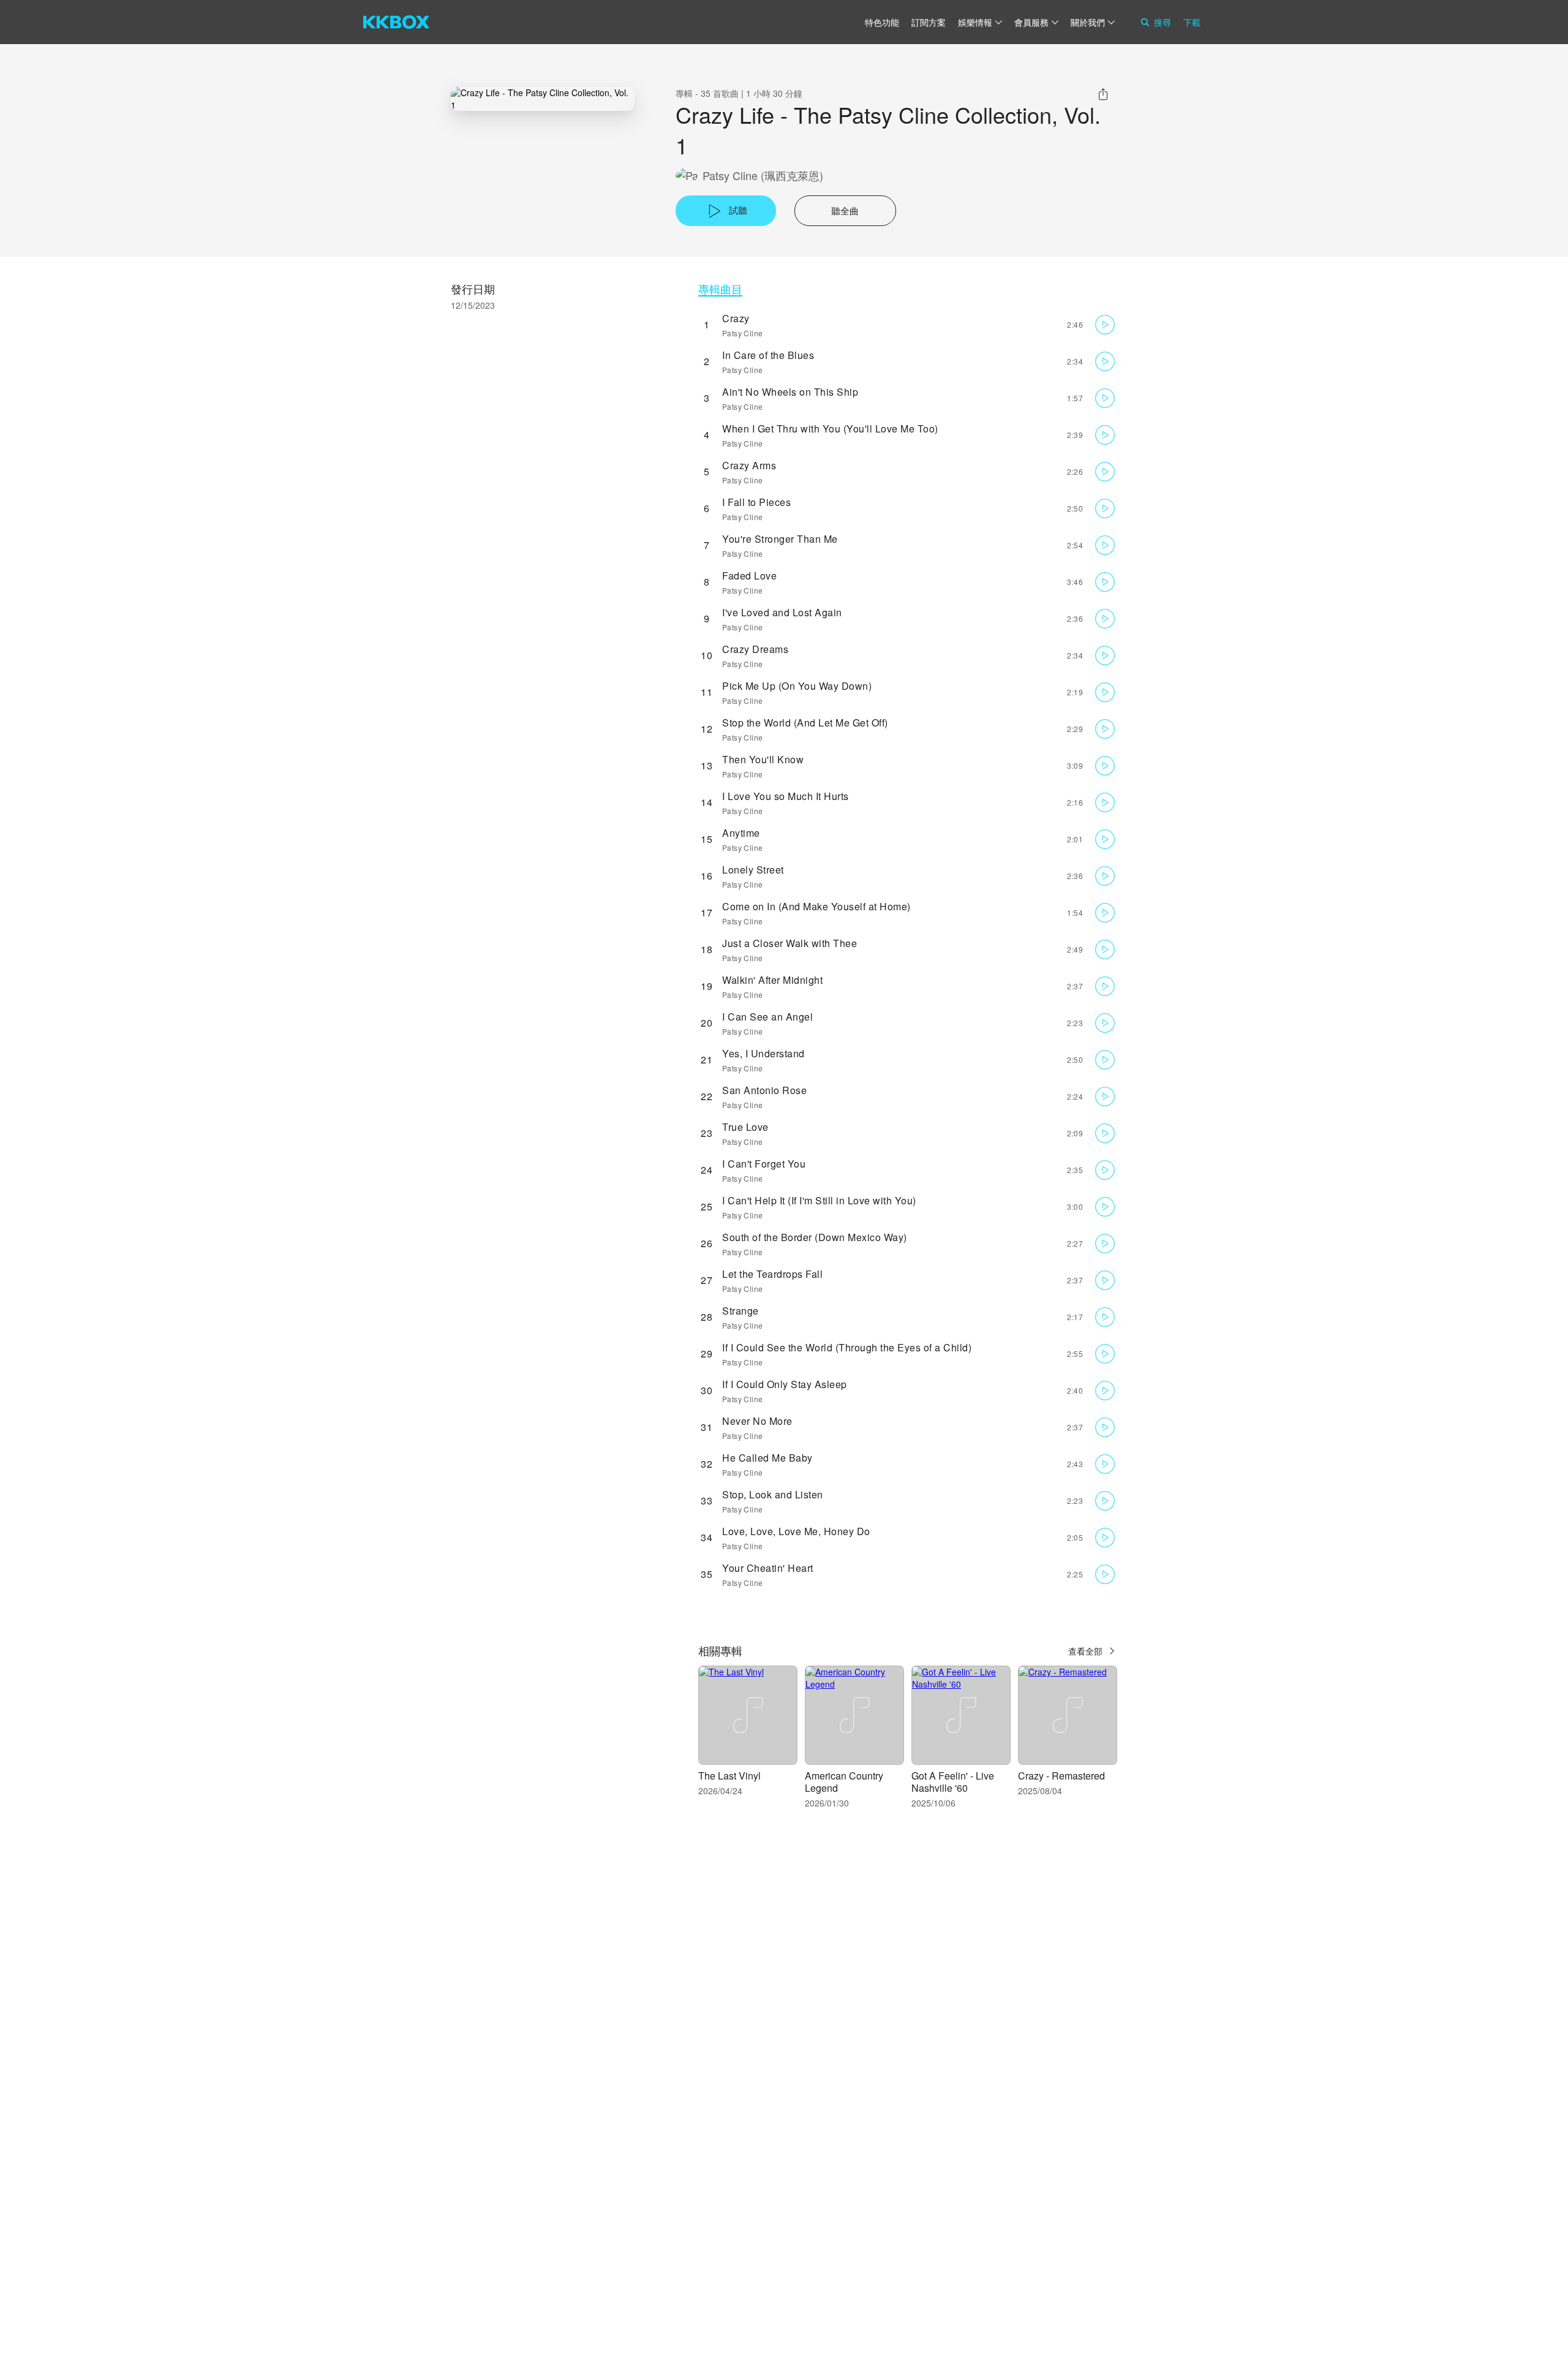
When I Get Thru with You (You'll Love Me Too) (830, 428)
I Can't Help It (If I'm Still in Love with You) (819, 1200)
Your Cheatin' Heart (768, 1568)
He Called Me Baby (767, 1458)
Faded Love (749, 576)
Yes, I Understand (763, 1053)
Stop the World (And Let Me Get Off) (805, 723)
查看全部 (1085, 1651)
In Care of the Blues (768, 355)
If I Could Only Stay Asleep (785, 1384)
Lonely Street (753, 870)
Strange (741, 1311)
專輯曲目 (720, 289)
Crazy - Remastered (1061, 1776)
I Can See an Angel (767, 1017)
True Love (745, 1127)
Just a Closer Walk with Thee (790, 943)
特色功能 (882, 22)
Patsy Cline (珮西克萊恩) (763, 176)
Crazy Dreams (755, 649)
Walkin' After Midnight (772, 980)
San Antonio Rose (764, 1090)
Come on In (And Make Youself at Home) (816, 906)
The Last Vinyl (729, 1776)
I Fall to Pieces (756, 502)
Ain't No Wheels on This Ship (790, 392)
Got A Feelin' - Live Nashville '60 (953, 1782)
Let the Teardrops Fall (772, 1274)
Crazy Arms (749, 465)
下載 (1192, 22)
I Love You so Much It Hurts (786, 796)
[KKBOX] (396, 22)
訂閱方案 (929, 22)
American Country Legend (844, 1782)
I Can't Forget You (764, 1164)
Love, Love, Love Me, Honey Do (796, 1531)
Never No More (757, 1421)
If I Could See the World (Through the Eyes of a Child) (847, 1347)
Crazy (736, 318)
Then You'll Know (763, 759)
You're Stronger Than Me (780, 539)
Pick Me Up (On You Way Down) (797, 686)
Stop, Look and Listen (773, 1494)
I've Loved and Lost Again (782, 612)
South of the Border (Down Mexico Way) (815, 1237)
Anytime (741, 833)
